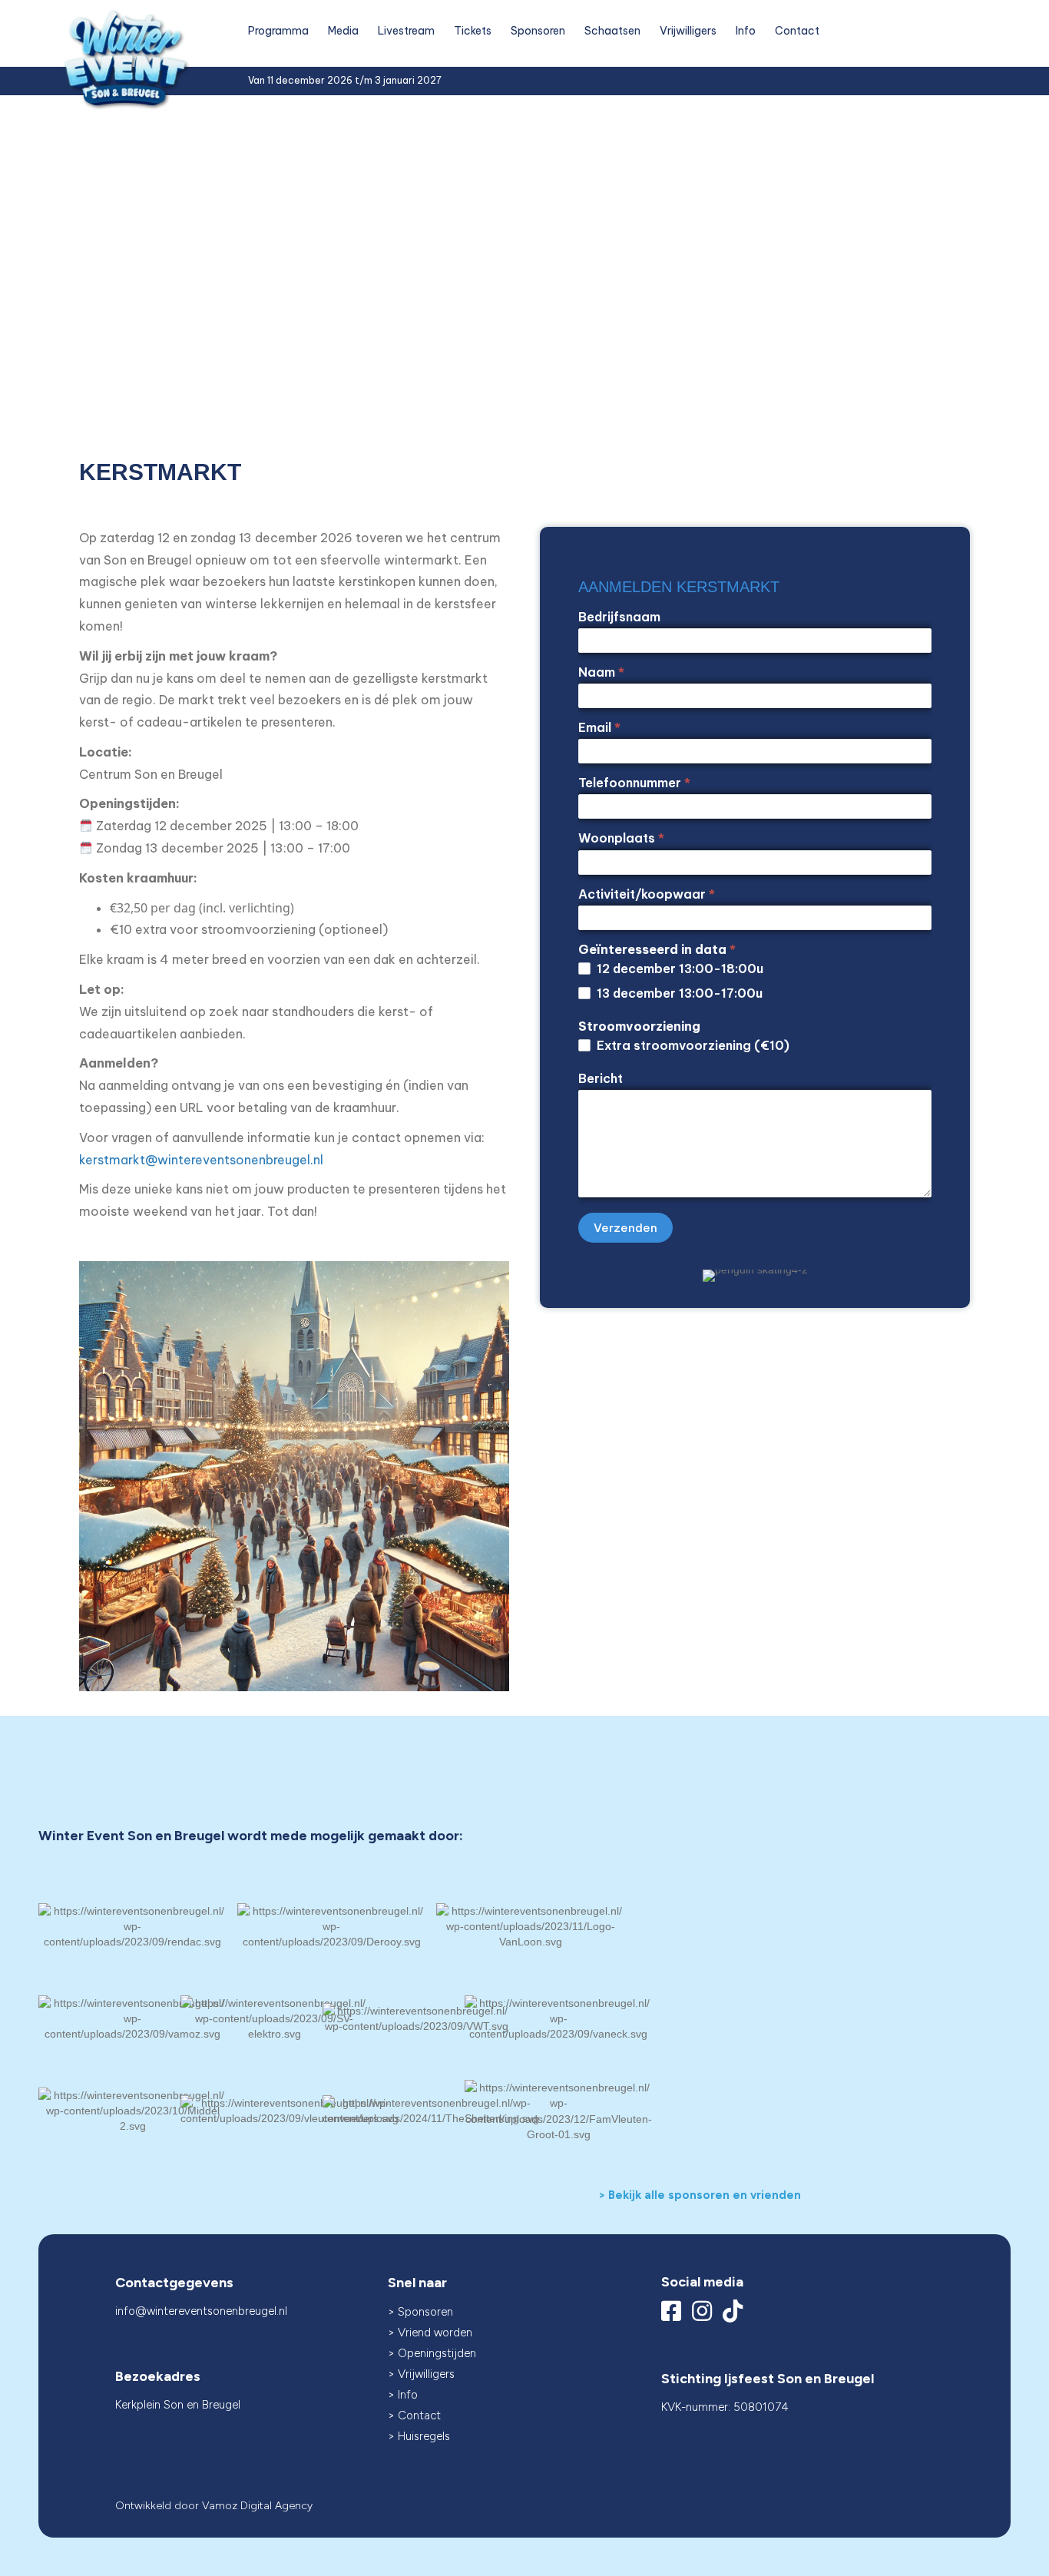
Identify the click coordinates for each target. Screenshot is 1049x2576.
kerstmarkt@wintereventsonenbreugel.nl (201, 1160)
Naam (601, 672)
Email (599, 727)
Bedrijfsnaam (619, 617)
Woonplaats (621, 838)
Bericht (601, 1078)
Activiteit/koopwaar (647, 894)
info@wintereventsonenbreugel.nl (201, 2311)
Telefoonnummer (634, 783)
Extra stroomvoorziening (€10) (692, 1045)
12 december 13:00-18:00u (678, 968)
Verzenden (625, 1228)
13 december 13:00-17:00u (678, 993)
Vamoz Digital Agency (257, 2506)
